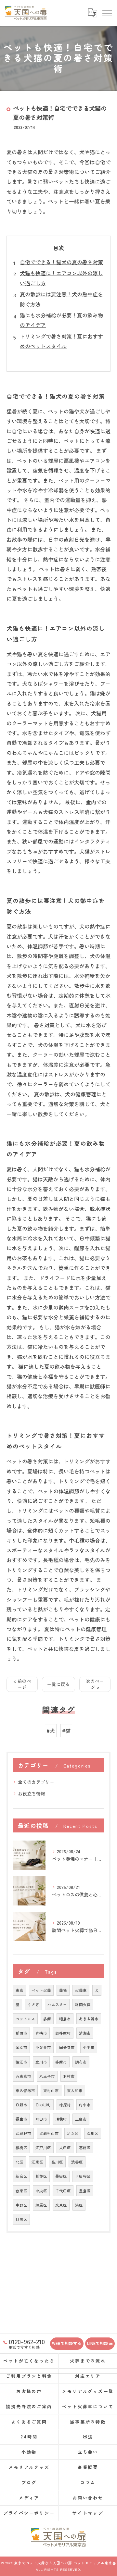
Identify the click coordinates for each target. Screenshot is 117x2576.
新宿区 (21, 2176)
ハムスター (57, 2004)
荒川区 (93, 2133)
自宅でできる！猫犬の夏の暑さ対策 (61, 262)
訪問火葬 (83, 2004)
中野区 (21, 2205)
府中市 (85, 2105)
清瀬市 (85, 2033)
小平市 (89, 2047)
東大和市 (75, 2090)
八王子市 (47, 2076)
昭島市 (65, 2019)
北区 (19, 2162)
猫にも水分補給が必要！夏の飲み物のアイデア (61, 320)
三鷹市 (81, 2119)
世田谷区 (83, 2176)
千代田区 (63, 2191)
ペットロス (25, 2019)
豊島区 (85, 2191)
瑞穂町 (61, 2119)
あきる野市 (89, 2019)
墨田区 (61, 2176)
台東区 (21, 2191)
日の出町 (43, 2105)
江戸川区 (43, 2148)
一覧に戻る (58, 1684)
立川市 (41, 2062)
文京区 (61, 2205)
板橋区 (21, 2148)
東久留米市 (25, 2090)
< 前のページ (22, 1684)
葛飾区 (85, 2148)
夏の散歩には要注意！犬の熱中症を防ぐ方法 (61, 299)
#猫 (66, 1731)
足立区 (73, 2133)
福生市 (21, 2119)
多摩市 (61, 2062)
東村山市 (51, 2090)
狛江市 (21, 2062)
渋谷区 (77, 2162)
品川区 (57, 2162)
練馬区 (41, 2205)
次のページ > (95, 1684)
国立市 (21, 2047)
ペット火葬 (41, 1990)
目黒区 (21, 2219)
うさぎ (33, 2004)
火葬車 (81, 1990)
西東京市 (23, 2076)
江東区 (37, 2162)
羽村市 (69, 2076)
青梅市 (41, 2033)
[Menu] (107, 13)
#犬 (51, 1731)
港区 (79, 2205)
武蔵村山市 (49, 2133)
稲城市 (21, 2033)
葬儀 (63, 1990)
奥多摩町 (63, 2033)
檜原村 (65, 2105)
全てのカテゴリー (36, 1782)
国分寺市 (67, 2047)
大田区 (65, 2148)
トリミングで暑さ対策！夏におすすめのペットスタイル (61, 341)
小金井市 (43, 2047)
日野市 (21, 2105)
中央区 (41, 2191)
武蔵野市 (23, 2133)
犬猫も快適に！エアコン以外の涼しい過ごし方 (61, 278)
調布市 (81, 2062)
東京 (19, 1990)
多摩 (47, 2019)
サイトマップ (88, 2513)
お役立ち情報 (32, 1793)
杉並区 (41, 2176)
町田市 (41, 2119)
